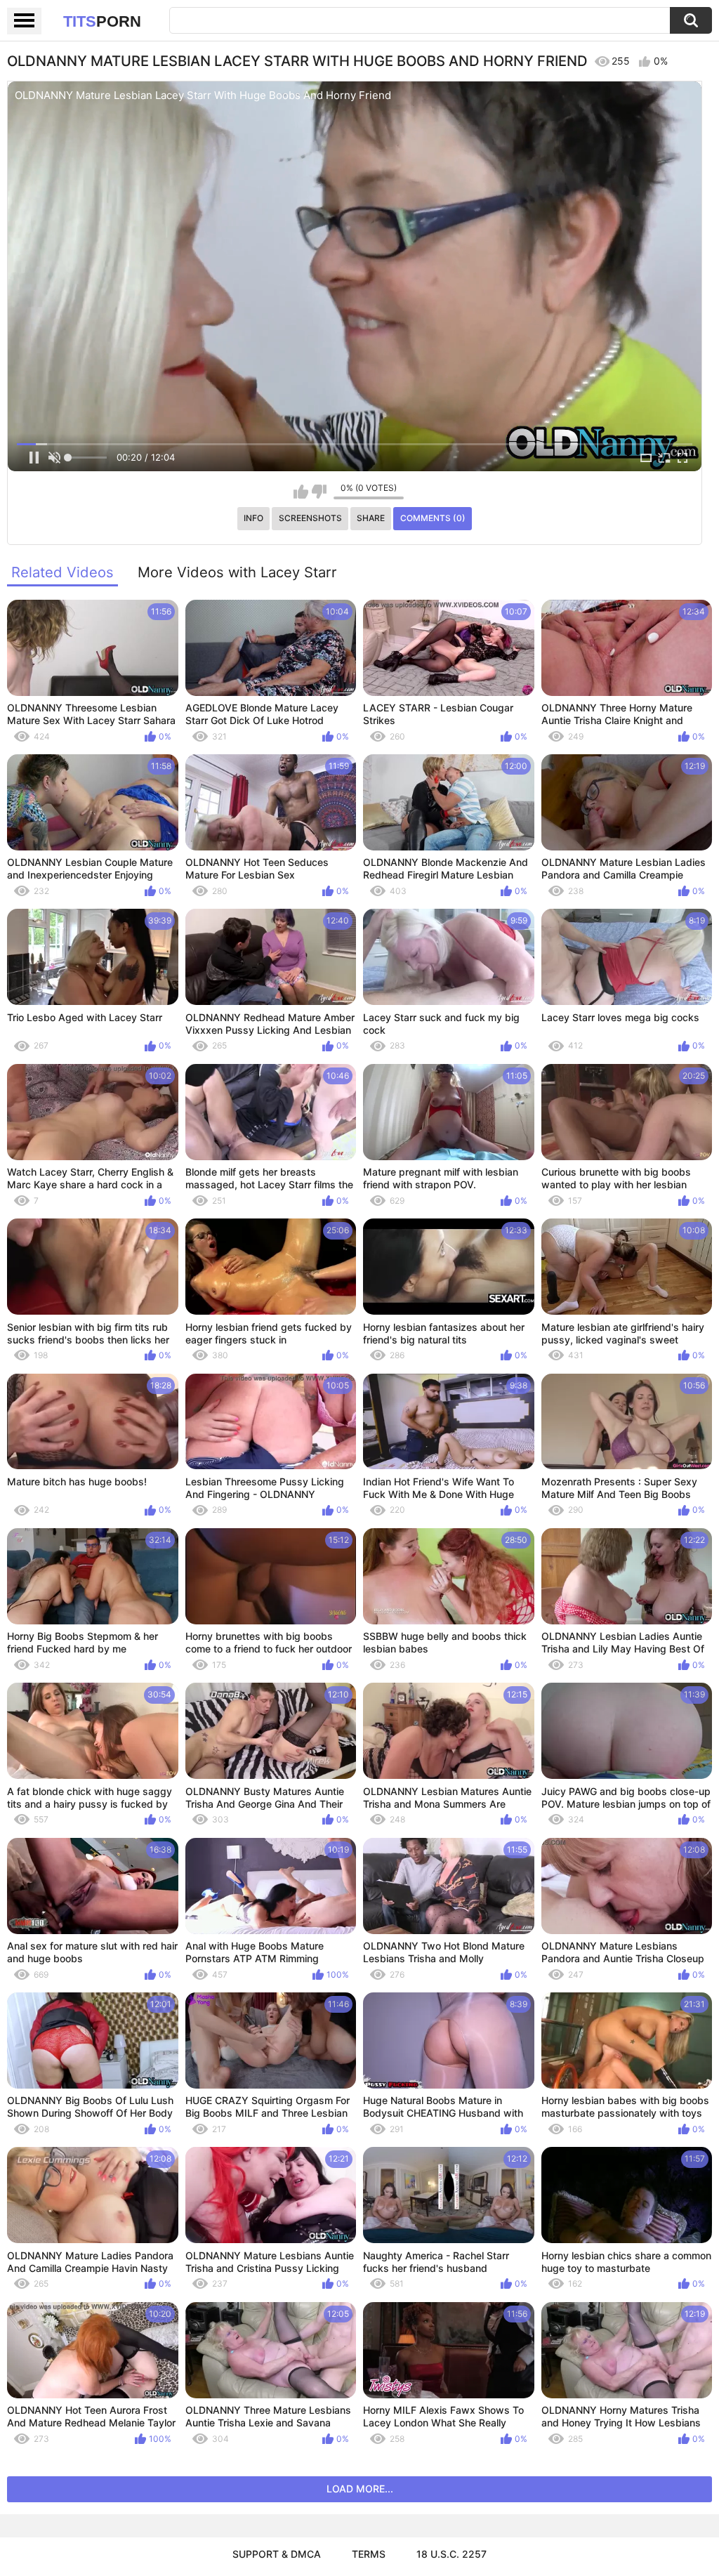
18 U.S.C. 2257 (451, 2554)
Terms (369, 2554)
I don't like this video (319, 492)
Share (371, 518)
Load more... (360, 2489)
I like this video (301, 492)
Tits (102, 21)
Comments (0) (433, 518)
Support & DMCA (277, 2554)
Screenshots (310, 518)
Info (253, 518)
